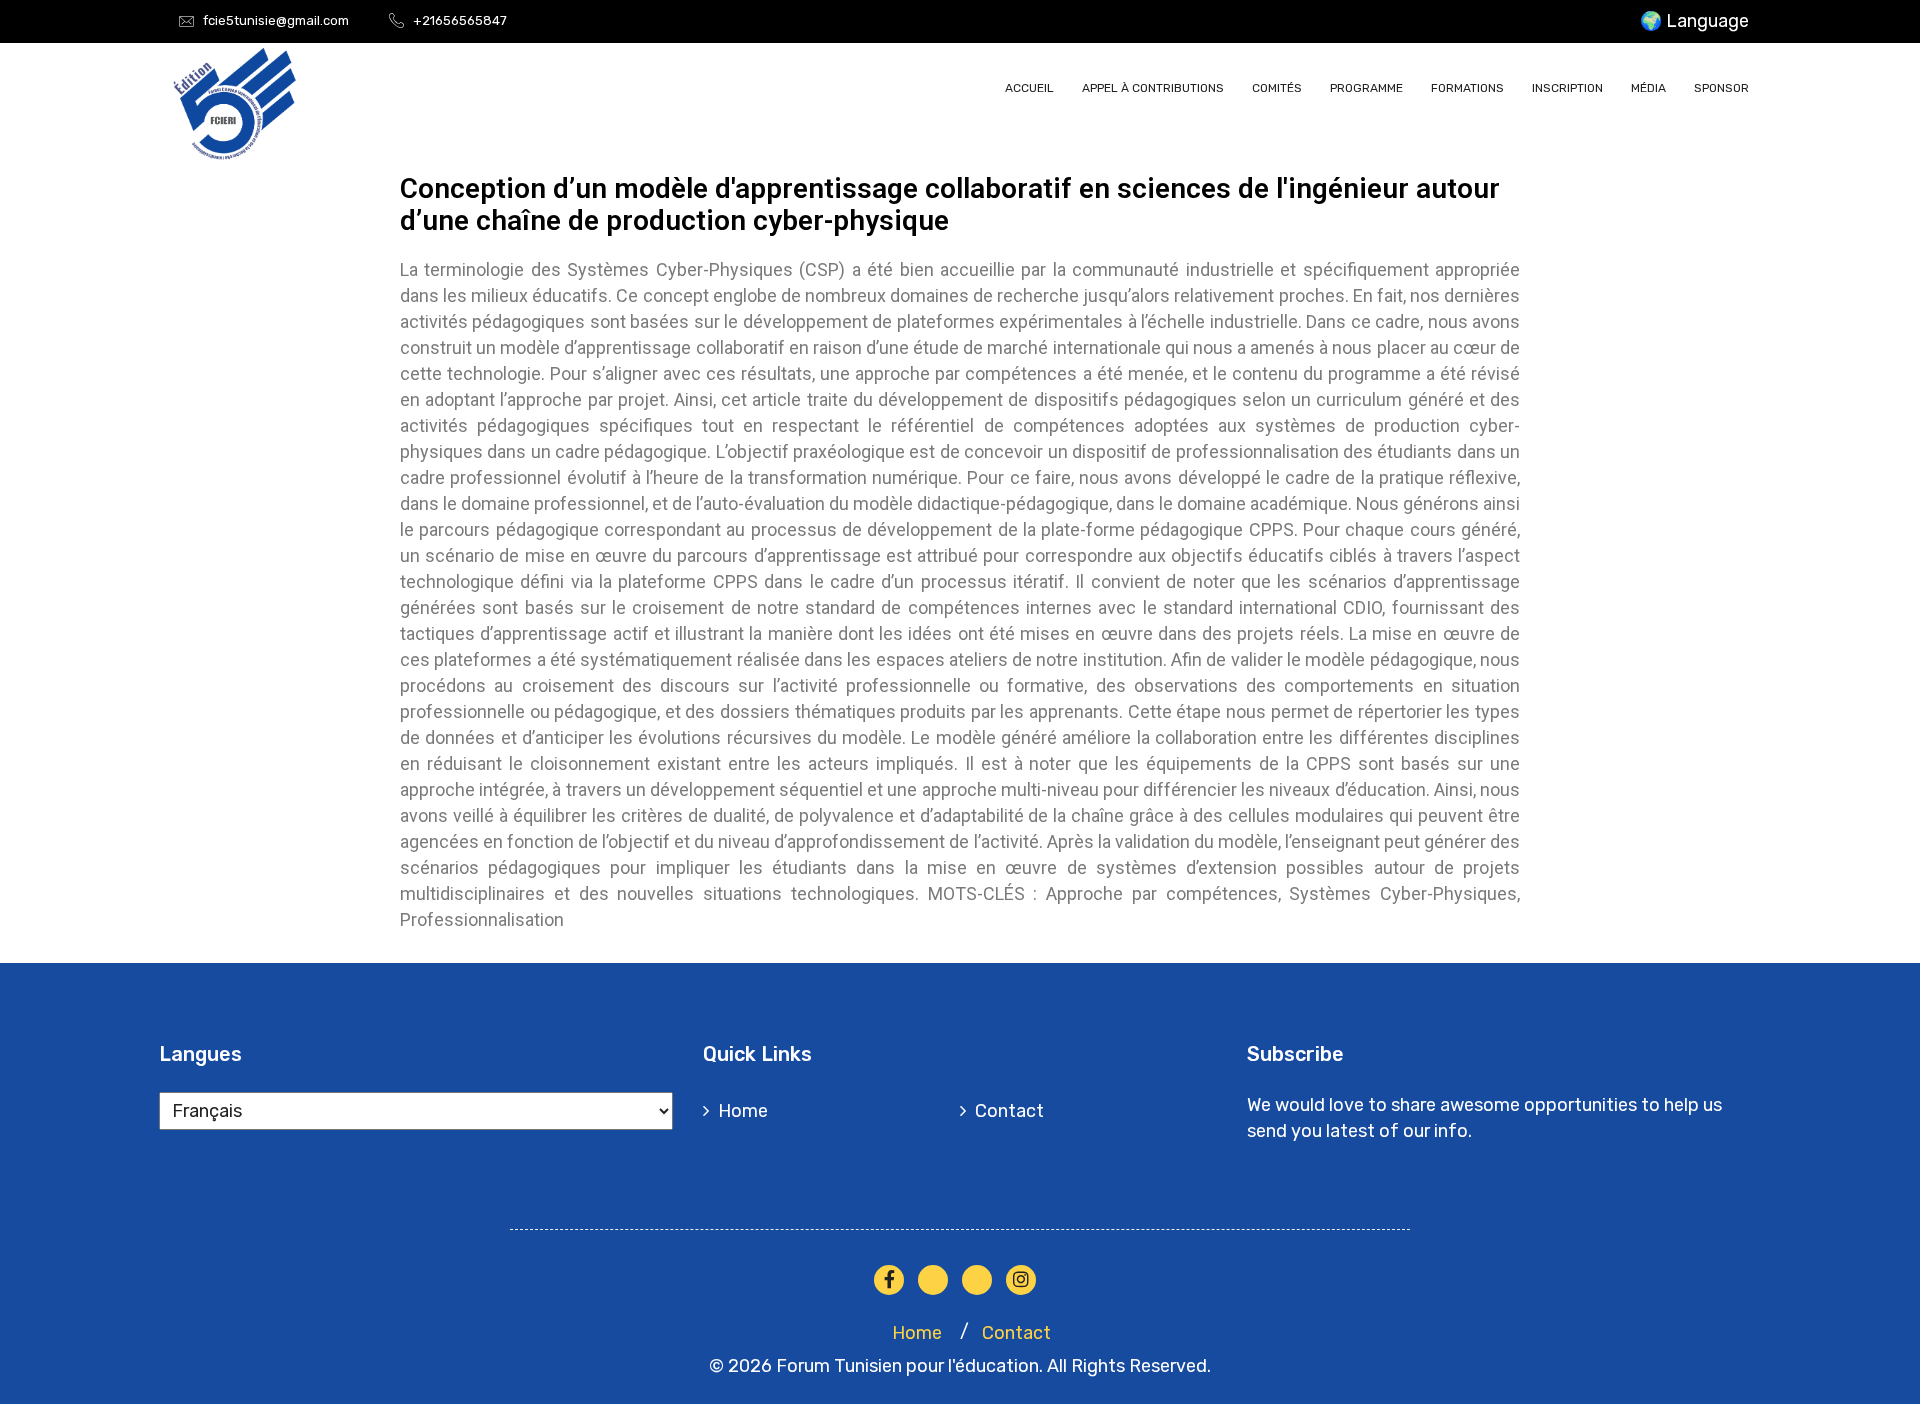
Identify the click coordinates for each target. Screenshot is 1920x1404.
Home (743, 1111)
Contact (1009, 1111)
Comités (1277, 88)
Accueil (1029, 88)
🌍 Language (1694, 21)
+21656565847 (460, 20)
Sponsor (1721, 88)
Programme (1366, 88)
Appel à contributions (1153, 88)
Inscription (1567, 88)
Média (1648, 88)
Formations (1467, 88)
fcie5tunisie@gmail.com (276, 20)
